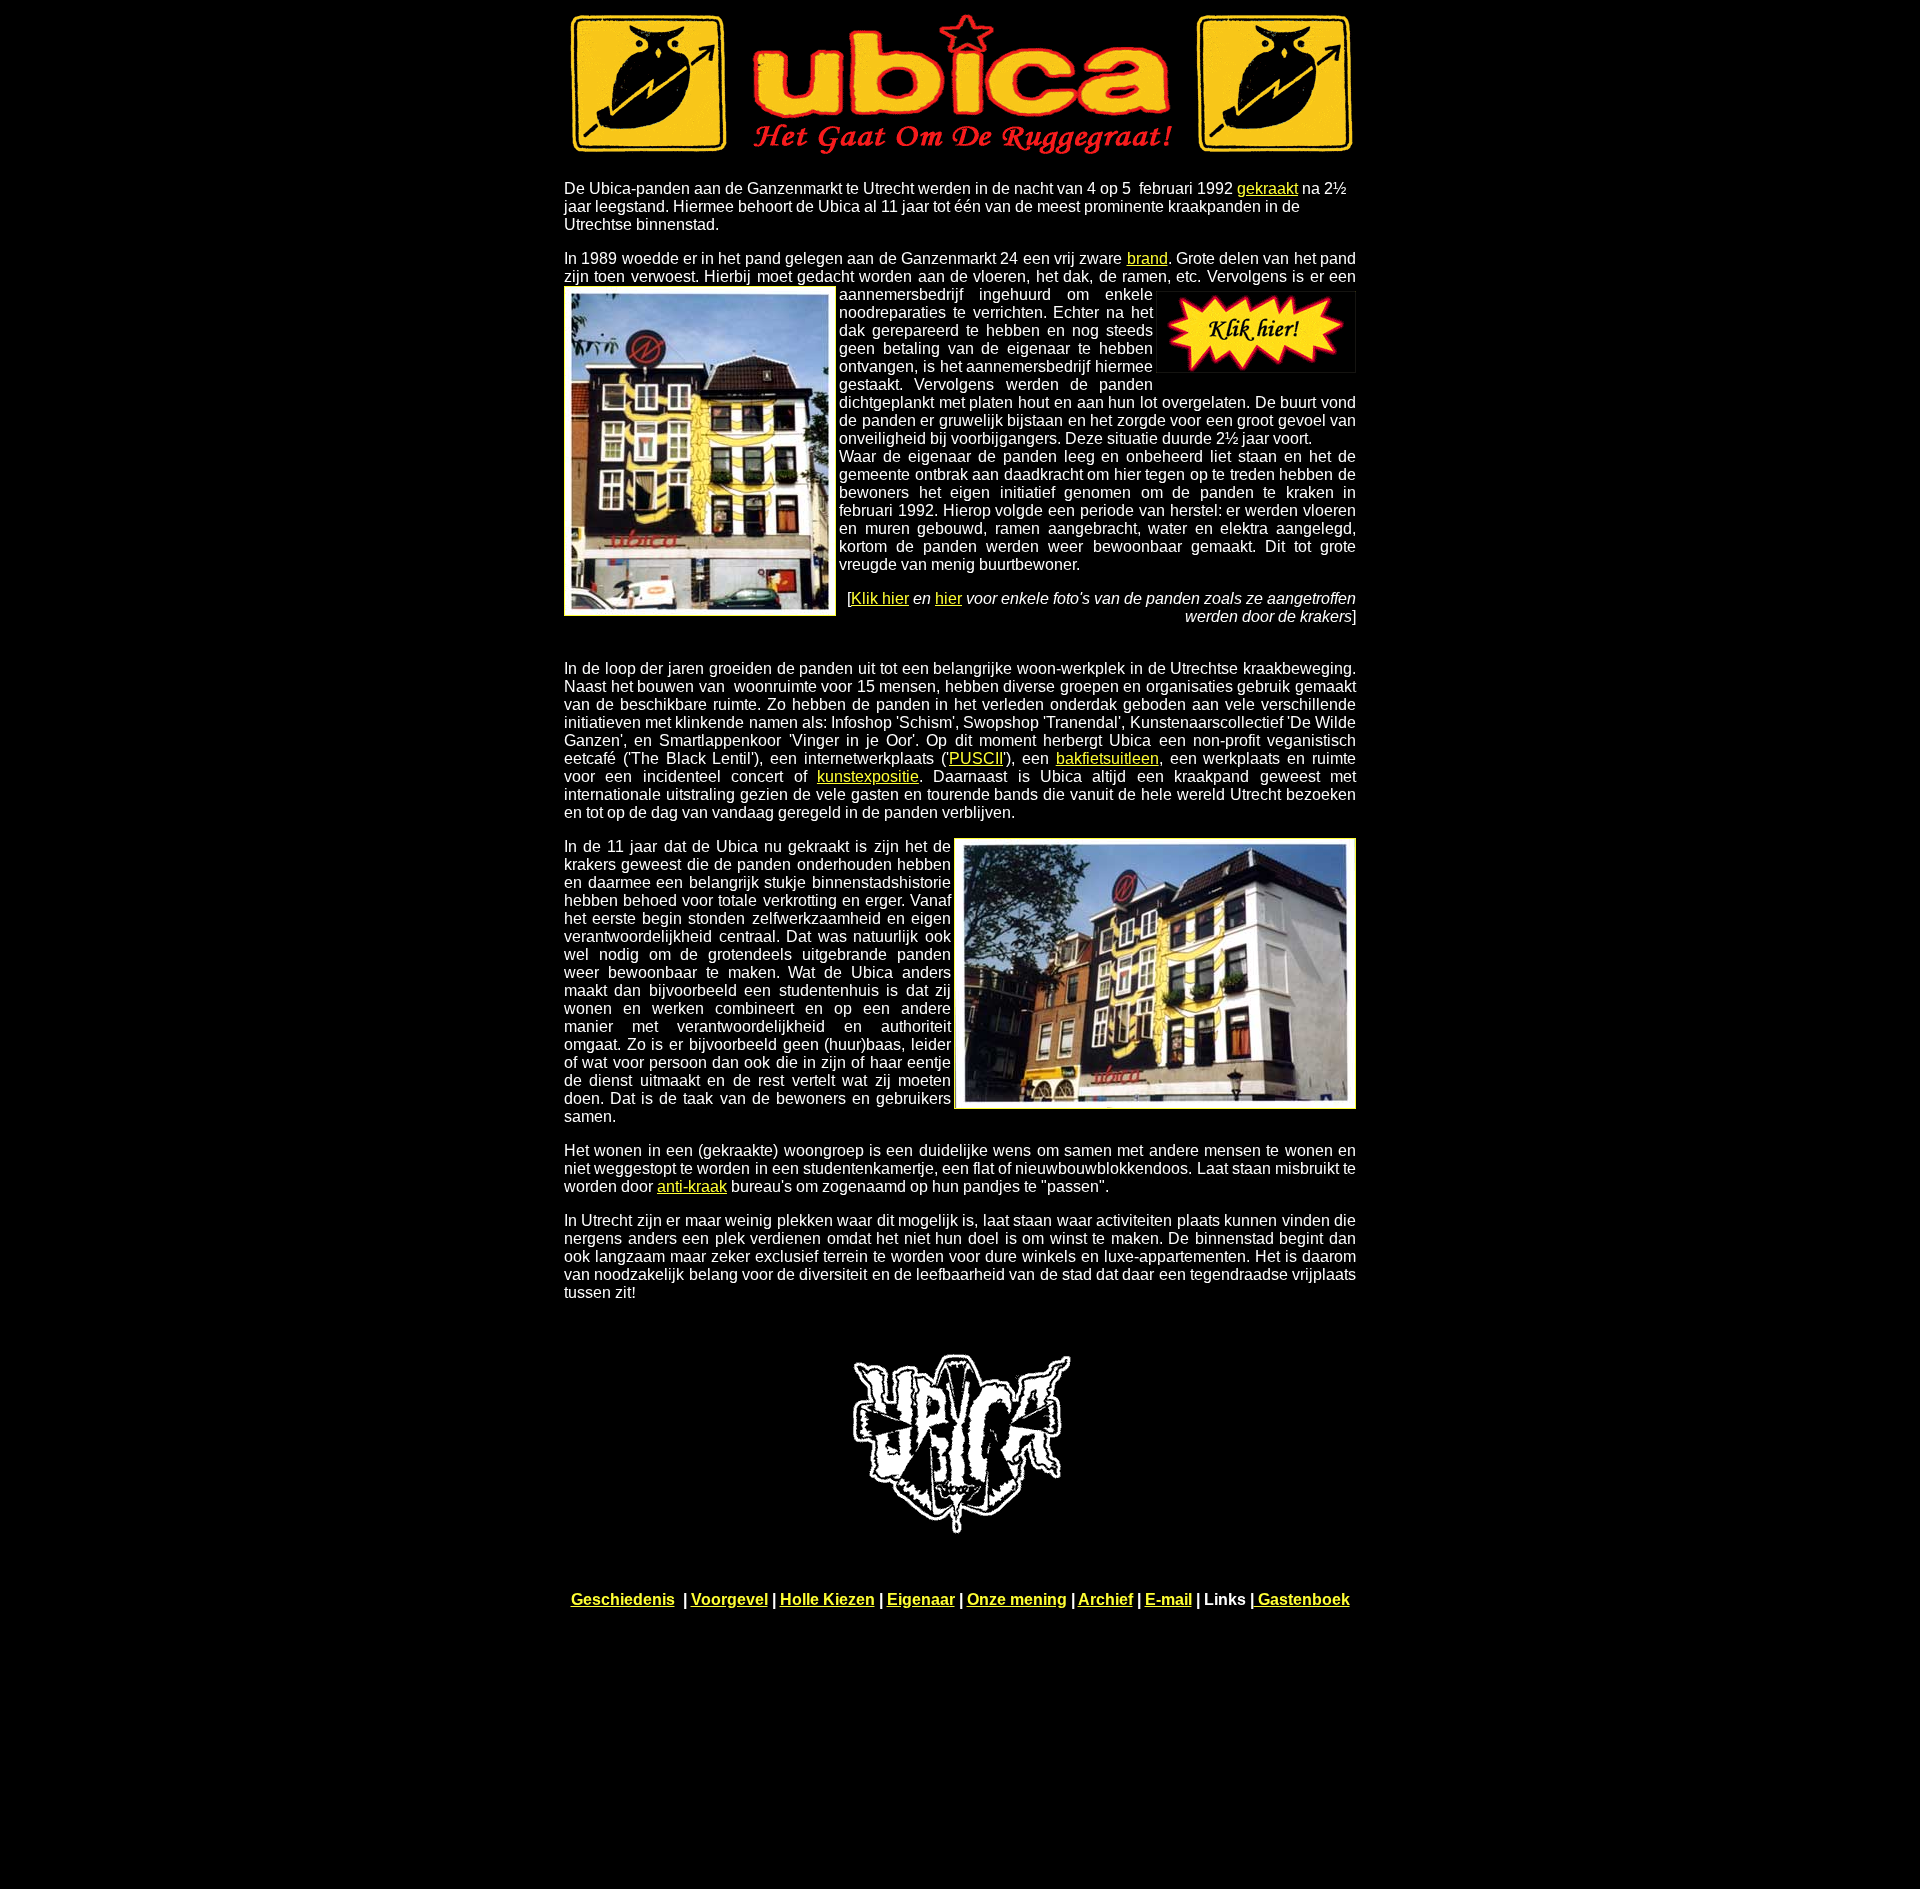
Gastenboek (1302, 1599)
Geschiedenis (623, 1599)
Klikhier (880, 598)
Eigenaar (921, 1599)
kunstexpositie (868, 776)
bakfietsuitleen (1107, 758)
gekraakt (1267, 188)
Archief (1105, 1599)
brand (1147, 258)
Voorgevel (729, 1599)
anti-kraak (692, 1186)
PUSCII (976, 758)
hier (948, 598)
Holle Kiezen (827, 1599)
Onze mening (1017, 1599)
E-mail (1168, 1599)
